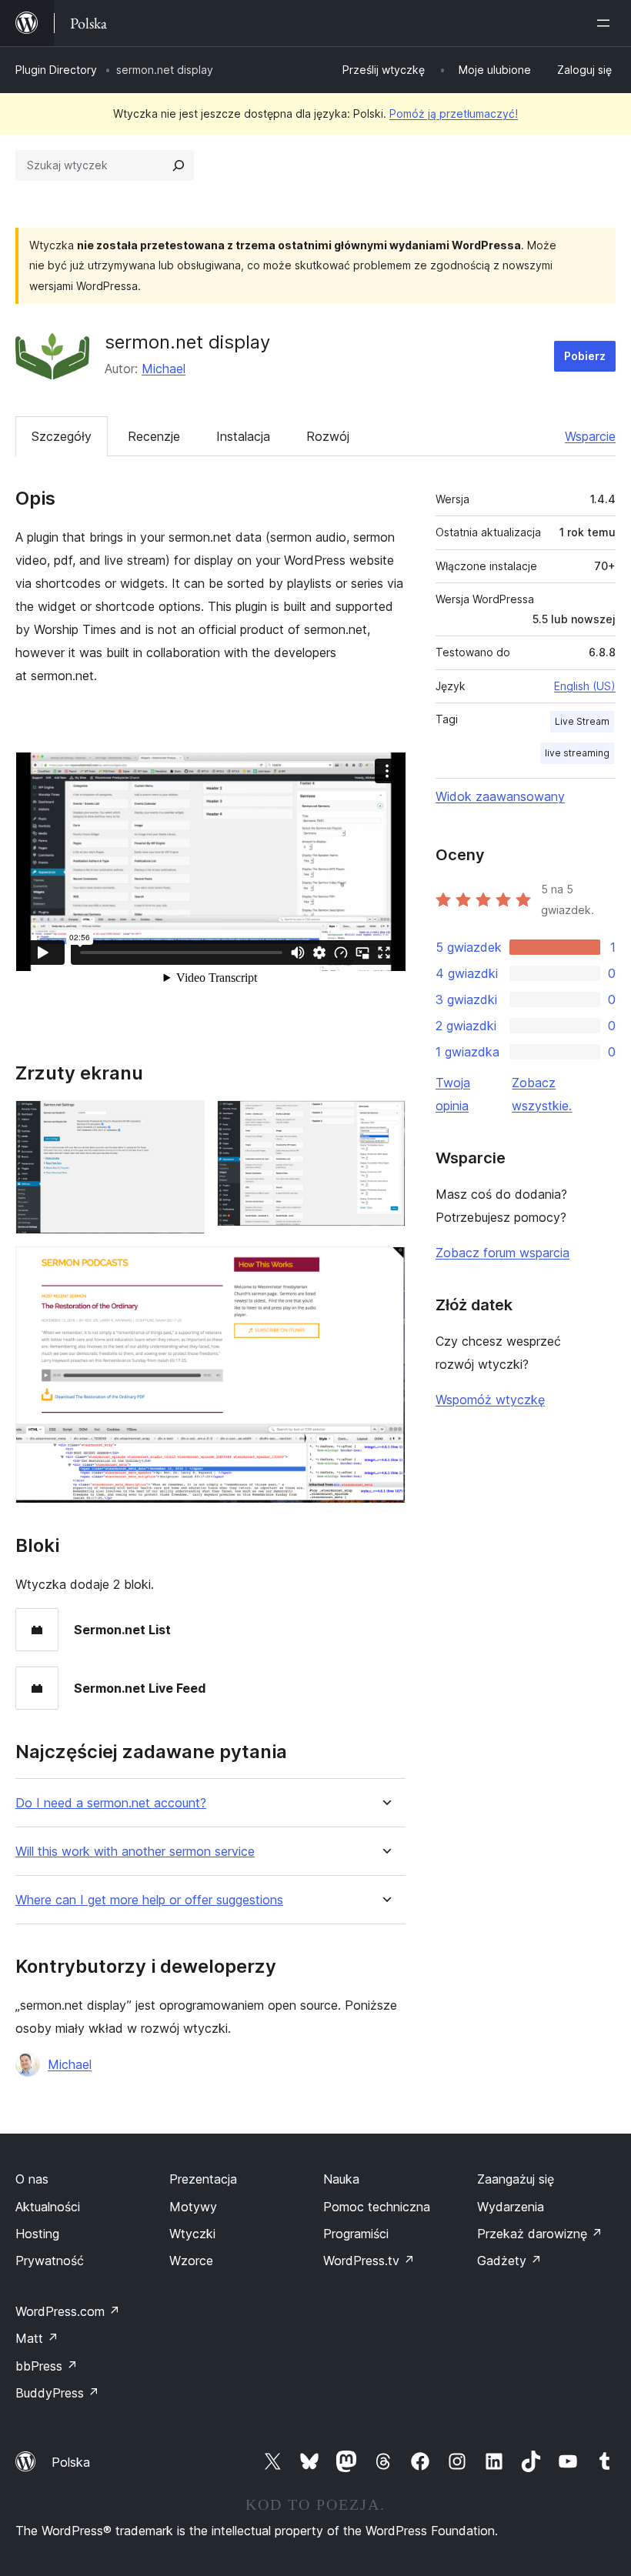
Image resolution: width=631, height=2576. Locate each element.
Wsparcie (590, 436)
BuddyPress (57, 2393)
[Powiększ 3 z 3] (385, 1267)
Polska (71, 2462)
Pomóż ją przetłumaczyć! (454, 113)
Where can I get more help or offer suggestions (149, 1900)
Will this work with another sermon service (135, 1852)
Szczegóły (62, 436)
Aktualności (48, 2207)
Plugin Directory (56, 70)
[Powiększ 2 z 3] (385, 1121)
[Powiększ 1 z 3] (184, 1121)
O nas (32, 2179)
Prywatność (50, 2261)
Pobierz (585, 356)
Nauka (341, 2179)
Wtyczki (192, 2234)
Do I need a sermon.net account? (111, 1803)
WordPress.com (68, 2311)
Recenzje (154, 436)
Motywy (193, 2207)
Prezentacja (203, 2179)
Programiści (356, 2234)
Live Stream (582, 721)
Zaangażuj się (516, 2179)
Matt (37, 2338)
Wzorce (191, 2261)
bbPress (47, 2366)
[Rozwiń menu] (606, 23)
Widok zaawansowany (500, 796)
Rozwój (328, 436)
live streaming (577, 753)
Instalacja (243, 436)
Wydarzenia (511, 2207)
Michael (164, 369)
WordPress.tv (369, 2261)
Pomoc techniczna (377, 2207)
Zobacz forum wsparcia (502, 1253)
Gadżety (509, 2261)
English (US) (585, 686)
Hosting (37, 2234)
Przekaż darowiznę (540, 2234)
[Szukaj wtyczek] (179, 165)
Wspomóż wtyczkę (490, 1400)
